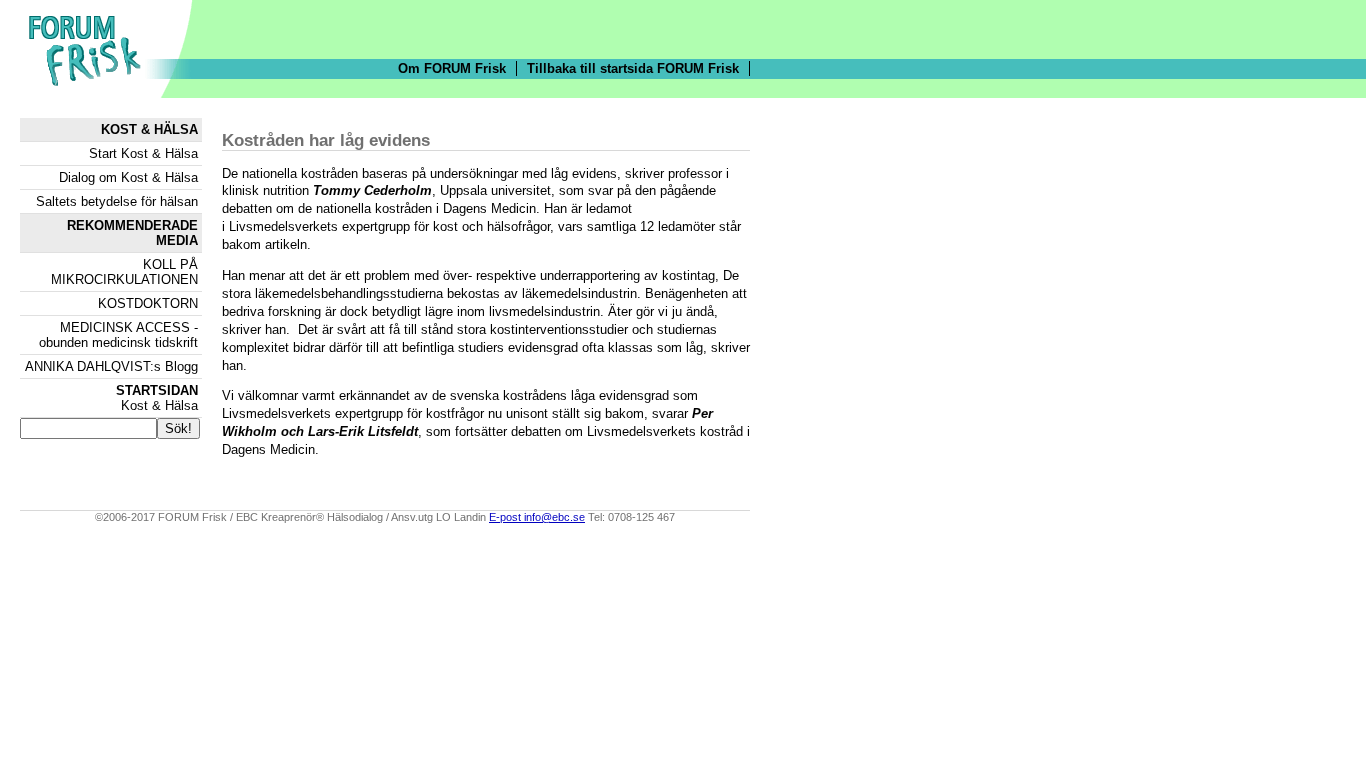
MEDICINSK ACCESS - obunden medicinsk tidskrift (118, 335)
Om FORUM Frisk (452, 68)
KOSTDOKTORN (148, 303)
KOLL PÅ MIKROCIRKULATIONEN (124, 272)
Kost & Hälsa (157, 398)
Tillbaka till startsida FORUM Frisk (633, 68)
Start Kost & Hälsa (143, 153)
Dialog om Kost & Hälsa (128, 177)
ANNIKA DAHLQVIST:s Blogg (111, 366)
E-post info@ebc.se (537, 517)
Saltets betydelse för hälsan (117, 201)
